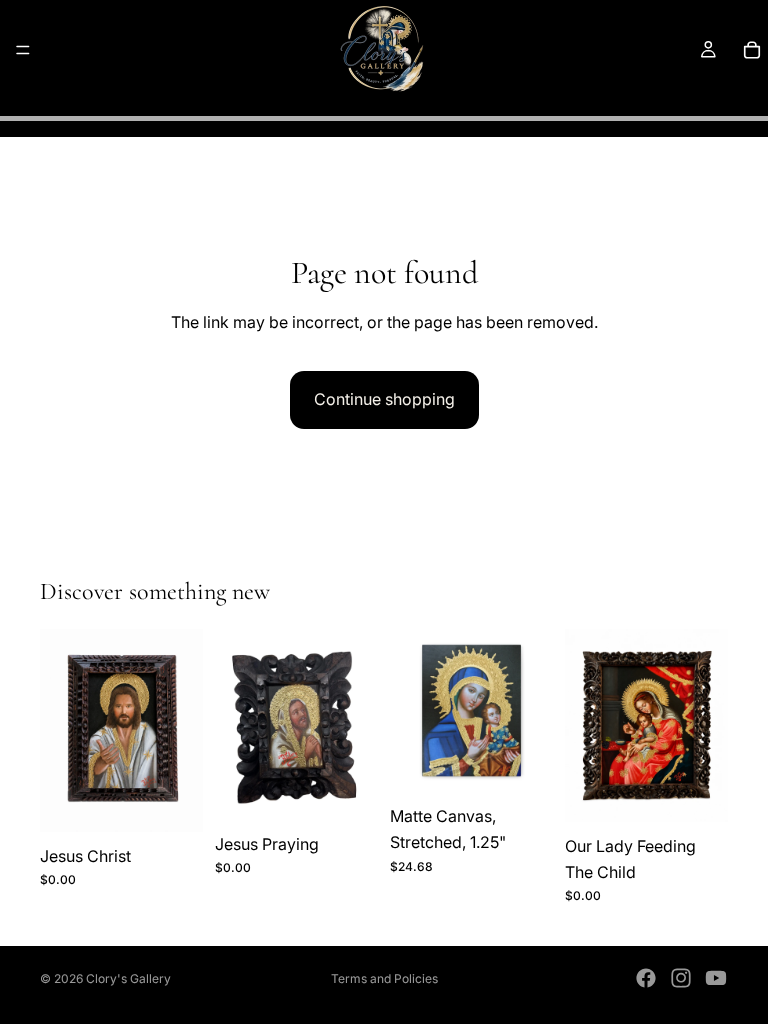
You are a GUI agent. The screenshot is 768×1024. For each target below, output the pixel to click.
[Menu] (23, 50)
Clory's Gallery (128, 978)
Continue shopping (384, 399)
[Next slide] (531, 711)
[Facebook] (646, 978)
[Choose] (522, 762)
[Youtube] (716, 978)
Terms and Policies (384, 978)
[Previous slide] (412, 711)
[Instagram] (681, 978)
